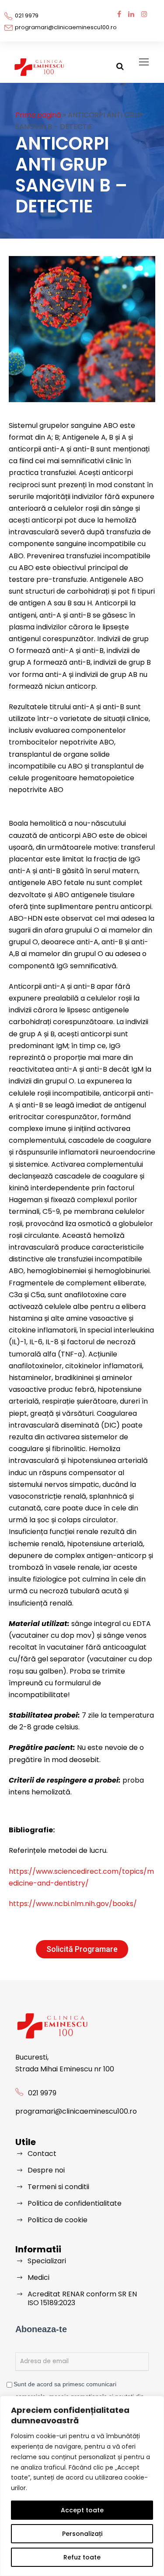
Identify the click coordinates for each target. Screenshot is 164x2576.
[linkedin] (131, 14)
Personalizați (82, 2534)
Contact (42, 2154)
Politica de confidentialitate (75, 2203)
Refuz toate (82, 2557)
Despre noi (46, 2170)
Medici (38, 2277)
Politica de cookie (58, 2220)
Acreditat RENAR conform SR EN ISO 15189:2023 (82, 2298)
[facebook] (119, 14)
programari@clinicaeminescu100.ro (66, 27)
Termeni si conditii (58, 2187)
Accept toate (82, 2510)
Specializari (47, 2261)
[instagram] (144, 14)
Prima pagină (38, 115)
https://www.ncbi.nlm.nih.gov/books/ (73, 1904)
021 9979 (27, 15)
